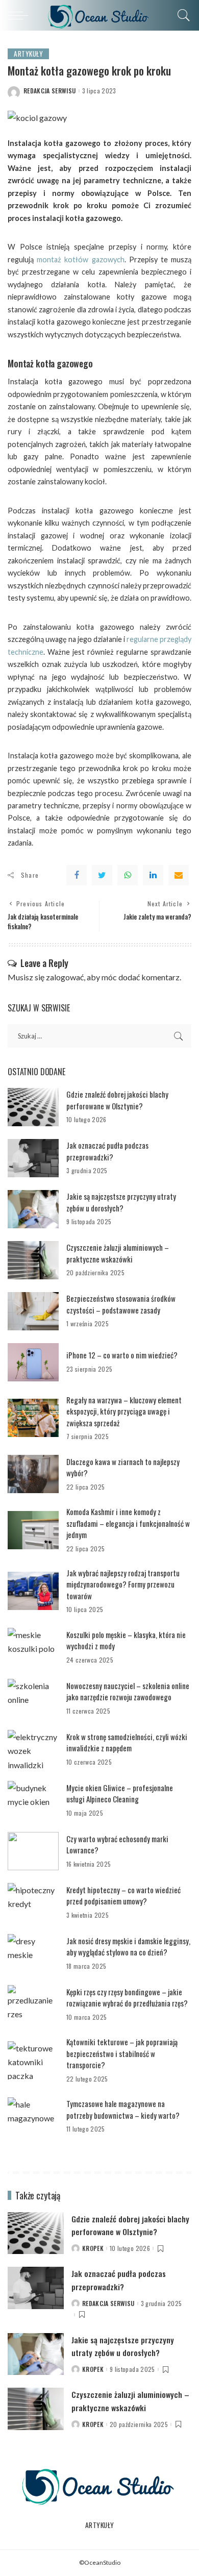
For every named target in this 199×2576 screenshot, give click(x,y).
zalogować (65, 977)
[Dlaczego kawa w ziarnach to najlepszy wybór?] (33, 1474)
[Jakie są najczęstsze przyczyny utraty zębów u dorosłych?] (33, 1209)
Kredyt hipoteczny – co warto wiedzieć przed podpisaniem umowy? (123, 1896)
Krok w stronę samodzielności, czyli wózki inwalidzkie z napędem (127, 1742)
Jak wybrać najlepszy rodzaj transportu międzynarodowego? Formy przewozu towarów (123, 1584)
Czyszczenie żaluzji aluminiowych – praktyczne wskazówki (118, 1253)
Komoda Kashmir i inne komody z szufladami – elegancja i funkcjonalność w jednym (128, 1523)
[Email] (179, 875)
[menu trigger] (20, 15)
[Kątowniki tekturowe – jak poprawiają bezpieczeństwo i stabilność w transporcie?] (33, 2060)
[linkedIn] (153, 875)
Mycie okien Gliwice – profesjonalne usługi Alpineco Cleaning (120, 1793)
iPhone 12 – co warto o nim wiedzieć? (122, 1355)
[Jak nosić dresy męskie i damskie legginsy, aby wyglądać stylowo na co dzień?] (33, 1953)
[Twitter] (102, 875)
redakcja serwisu (50, 91)
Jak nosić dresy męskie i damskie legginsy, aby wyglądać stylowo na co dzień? (128, 1947)
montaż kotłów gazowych (80, 259)
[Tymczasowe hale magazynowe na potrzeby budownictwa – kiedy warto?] (33, 2116)
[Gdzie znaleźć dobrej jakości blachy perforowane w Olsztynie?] (33, 1107)
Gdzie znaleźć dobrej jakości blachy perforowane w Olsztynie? (117, 1100)
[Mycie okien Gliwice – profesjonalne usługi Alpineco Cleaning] (33, 1800)
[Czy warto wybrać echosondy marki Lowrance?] (33, 1851)
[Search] (181, 15)
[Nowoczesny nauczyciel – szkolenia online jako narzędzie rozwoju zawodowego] (33, 1698)
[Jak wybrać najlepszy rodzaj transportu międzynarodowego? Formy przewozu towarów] (33, 1591)
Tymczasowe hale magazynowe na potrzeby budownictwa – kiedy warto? (123, 2109)
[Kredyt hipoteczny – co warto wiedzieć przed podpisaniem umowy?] (33, 1902)
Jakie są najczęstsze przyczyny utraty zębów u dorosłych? (121, 1202)
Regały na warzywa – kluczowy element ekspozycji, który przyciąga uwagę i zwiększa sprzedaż (124, 1411)
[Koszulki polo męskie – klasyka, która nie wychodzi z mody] (33, 1647)
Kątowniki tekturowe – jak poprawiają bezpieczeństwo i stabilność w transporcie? (122, 2053)
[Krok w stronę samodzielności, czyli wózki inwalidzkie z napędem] (33, 1749)
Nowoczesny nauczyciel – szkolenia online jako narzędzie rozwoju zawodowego (128, 1691)
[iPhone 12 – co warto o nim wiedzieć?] (33, 1362)
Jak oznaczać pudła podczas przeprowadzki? (107, 1151)
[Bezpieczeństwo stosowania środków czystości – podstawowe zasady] (33, 1311)
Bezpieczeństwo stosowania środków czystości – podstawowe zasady (121, 1304)
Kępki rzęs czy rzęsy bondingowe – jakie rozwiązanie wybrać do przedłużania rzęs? (127, 1998)
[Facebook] (77, 875)
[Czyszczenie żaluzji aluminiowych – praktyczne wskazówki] (33, 1260)
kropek (93, 2248)
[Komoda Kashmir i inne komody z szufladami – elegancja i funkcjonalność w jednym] (33, 1530)
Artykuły (28, 54)
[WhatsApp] (128, 875)
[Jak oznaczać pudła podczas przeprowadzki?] (33, 1158)
